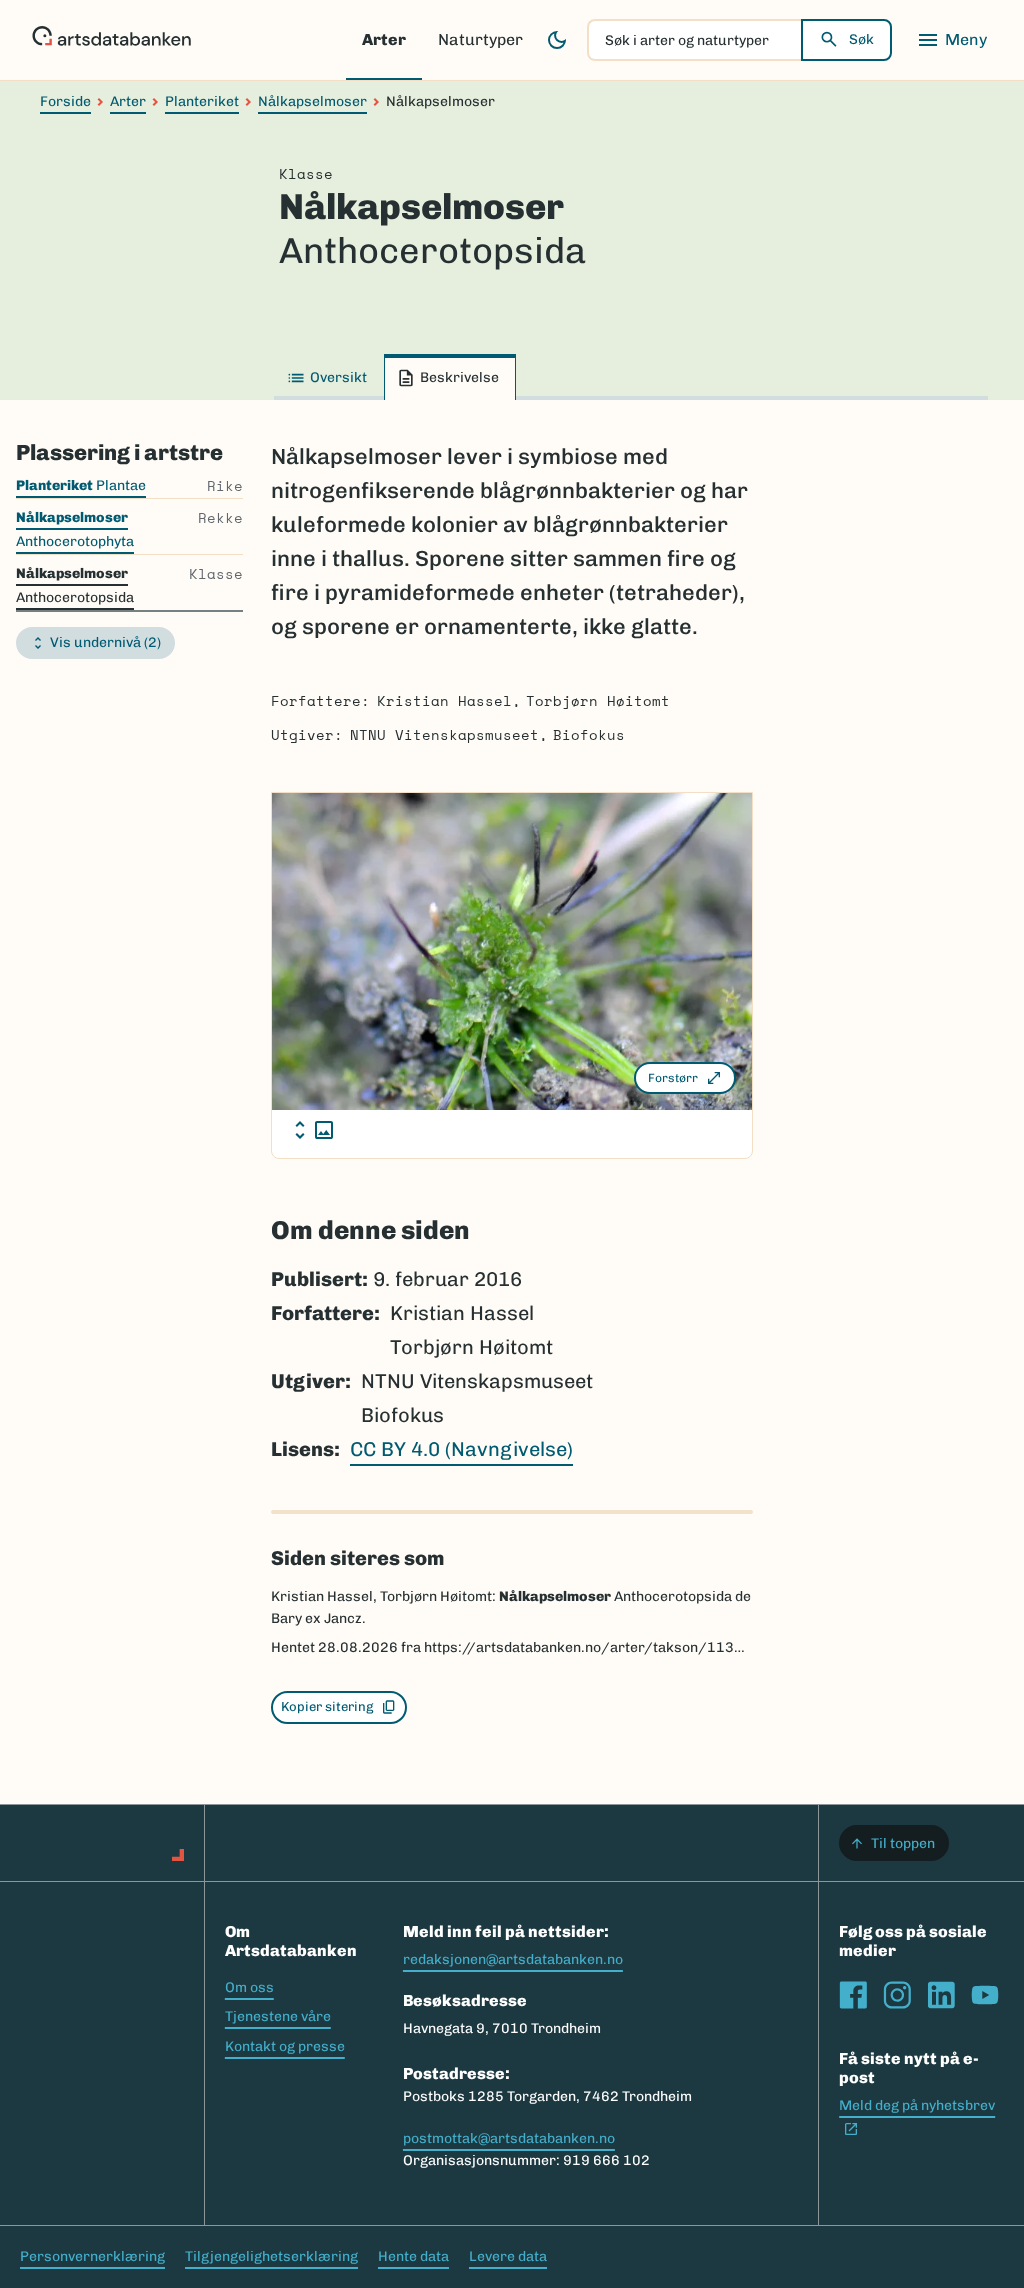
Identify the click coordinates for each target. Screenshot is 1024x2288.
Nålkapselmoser (312, 101)
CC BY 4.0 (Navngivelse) (461, 1449)
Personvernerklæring (92, 2256)
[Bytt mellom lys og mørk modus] (557, 40)
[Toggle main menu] (952, 40)
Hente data (413, 2256)
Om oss (249, 1987)
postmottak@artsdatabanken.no (509, 2138)
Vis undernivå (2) (105, 642)
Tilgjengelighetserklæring (271, 2256)
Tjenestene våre (278, 2016)
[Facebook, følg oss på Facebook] (853, 1995)
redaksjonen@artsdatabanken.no (513, 1959)
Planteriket (202, 101)
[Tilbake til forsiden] (111, 40)
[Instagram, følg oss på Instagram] (897, 1995)
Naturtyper (480, 39)
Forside (65, 101)
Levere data (508, 2256)
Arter (384, 39)
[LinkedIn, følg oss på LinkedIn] (941, 1995)
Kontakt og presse (285, 2046)
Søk (861, 39)
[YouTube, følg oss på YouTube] (985, 1995)
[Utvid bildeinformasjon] (314, 1130)
